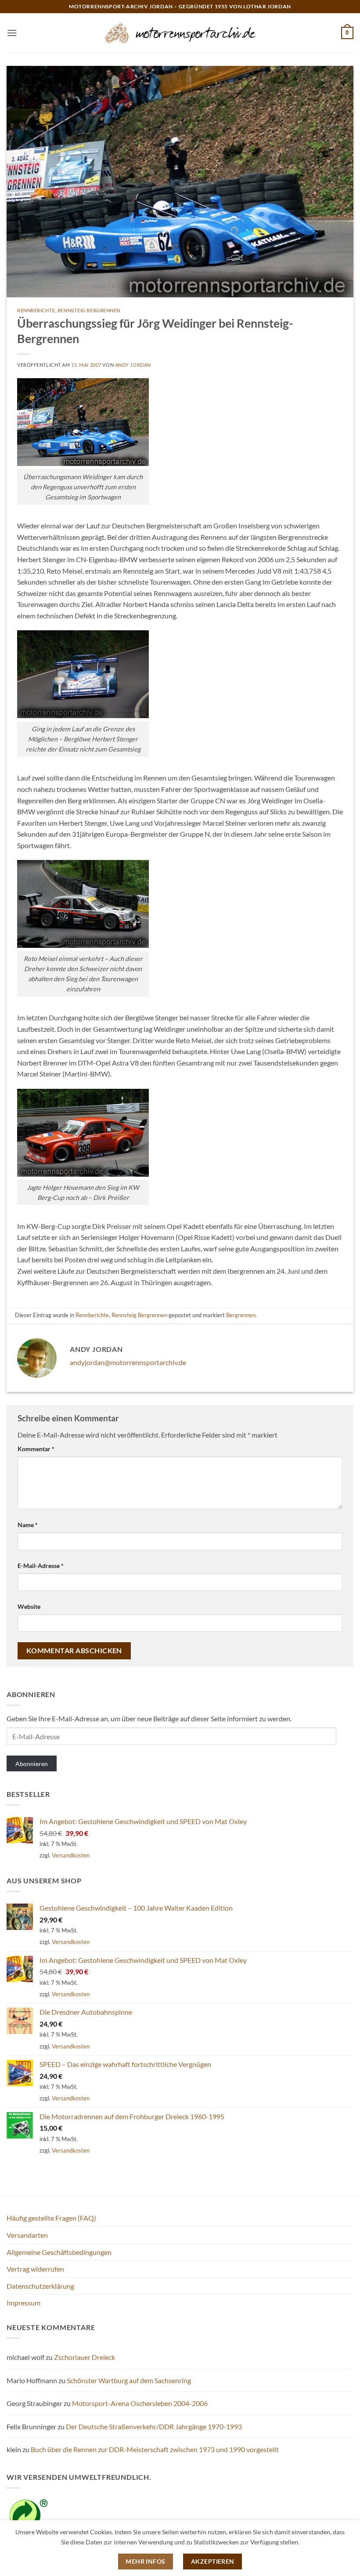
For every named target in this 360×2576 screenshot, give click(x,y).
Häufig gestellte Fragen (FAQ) (51, 2218)
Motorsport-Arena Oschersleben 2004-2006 (140, 2403)
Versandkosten (71, 1855)
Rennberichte (36, 310)
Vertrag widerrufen (35, 2269)
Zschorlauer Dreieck (85, 2357)
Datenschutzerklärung (40, 2286)
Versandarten (27, 2235)
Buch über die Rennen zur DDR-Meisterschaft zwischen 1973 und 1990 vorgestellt (155, 2449)
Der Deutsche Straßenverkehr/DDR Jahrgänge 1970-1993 (154, 2426)
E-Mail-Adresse (41, 1566)
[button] (12, 33)
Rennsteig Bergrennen (89, 310)
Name (28, 1525)
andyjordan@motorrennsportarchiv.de (128, 1362)
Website (29, 1606)
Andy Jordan (133, 365)
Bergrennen (241, 1315)
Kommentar (36, 1449)
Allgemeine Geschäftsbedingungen (59, 2252)
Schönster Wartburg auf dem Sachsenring (129, 2380)
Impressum (23, 2303)
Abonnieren (32, 1764)
